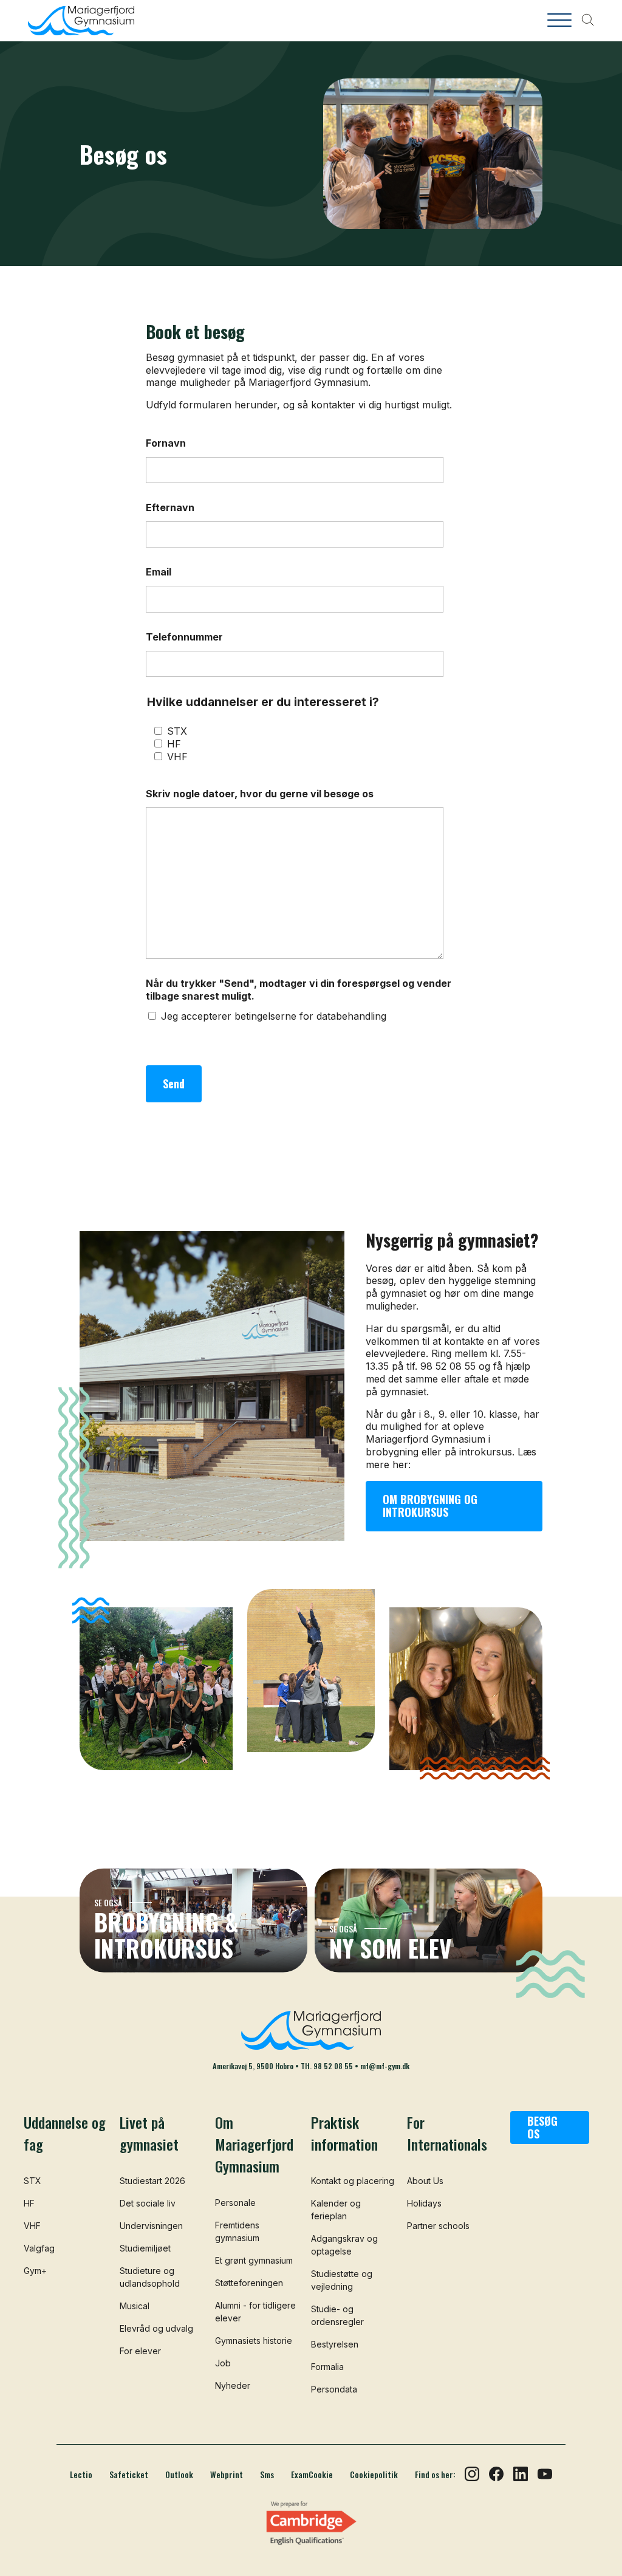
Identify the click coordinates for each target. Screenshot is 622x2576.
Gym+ (35, 2271)
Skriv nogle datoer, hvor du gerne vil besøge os (260, 794)
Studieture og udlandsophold (150, 2277)
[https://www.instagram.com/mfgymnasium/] (472, 2473)
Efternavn (170, 507)
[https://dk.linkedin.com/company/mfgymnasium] (521, 2473)
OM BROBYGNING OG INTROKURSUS (430, 1506)
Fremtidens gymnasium (237, 2231)
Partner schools (438, 2226)
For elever (140, 2351)
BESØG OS (542, 2128)
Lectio (81, 2475)
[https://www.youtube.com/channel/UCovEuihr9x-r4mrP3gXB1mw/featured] (545, 2473)
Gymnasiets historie (254, 2341)
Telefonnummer (184, 637)
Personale (235, 2203)
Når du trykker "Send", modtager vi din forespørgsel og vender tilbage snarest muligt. (299, 990)
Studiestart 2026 (152, 2181)
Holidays (424, 2203)
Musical (135, 2306)
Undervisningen (151, 2226)
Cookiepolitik (374, 2475)
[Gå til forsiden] (104, 21)
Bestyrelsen (335, 2344)
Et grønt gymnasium (254, 2260)
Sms (267, 2475)
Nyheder (233, 2385)
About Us (425, 2181)
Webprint (227, 2475)
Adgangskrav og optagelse (344, 2245)
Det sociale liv (148, 2203)
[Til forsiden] (311, 2030)
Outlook (179, 2475)
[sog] (587, 21)
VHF (177, 757)
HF (174, 744)
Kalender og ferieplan (336, 2210)
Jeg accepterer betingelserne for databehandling (274, 1016)
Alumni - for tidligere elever (255, 2312)
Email (159, 572)
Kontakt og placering (353, 2181)
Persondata (334, 2389)
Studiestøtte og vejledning (342, 2280)
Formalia (327, 2367)
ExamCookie (312, 2475)
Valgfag (39, 2248)
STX (177, 731)
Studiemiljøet (145, 2248)
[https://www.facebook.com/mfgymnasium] (496, 2473)
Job (223, 2363)
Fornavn (166, 443)
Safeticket (129, 2475)
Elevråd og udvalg (156, 2328)
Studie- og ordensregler (337, 2315)
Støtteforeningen (249, 2283)
